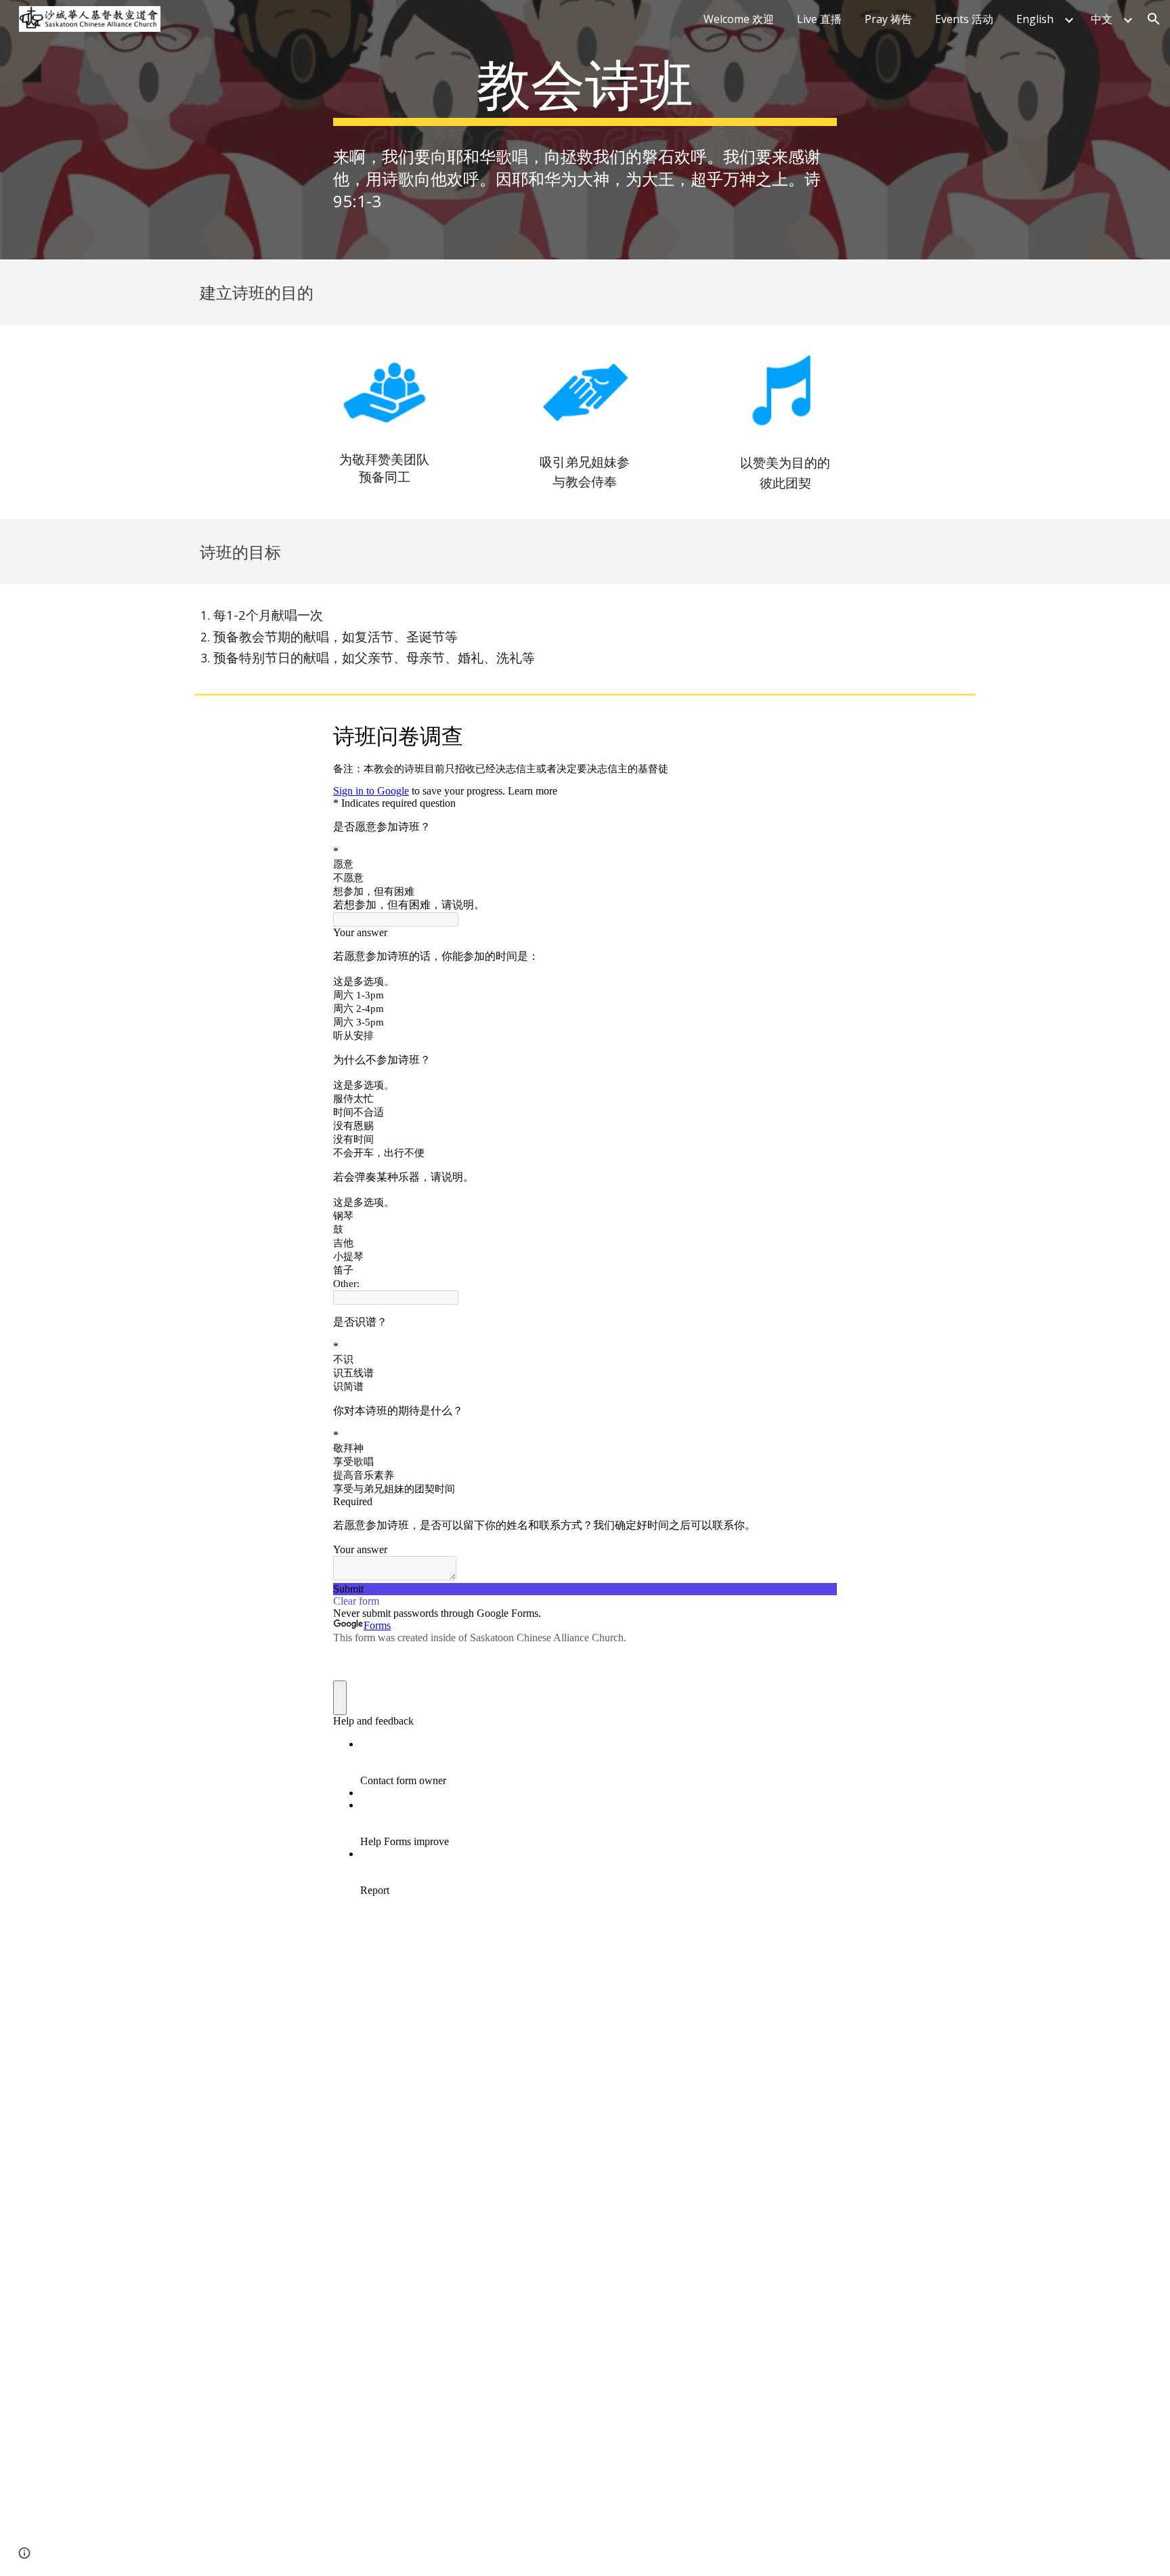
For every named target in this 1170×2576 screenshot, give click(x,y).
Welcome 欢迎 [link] (739, 19)
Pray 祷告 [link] (888, 19)
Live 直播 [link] (819, 19)
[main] (585, 87)
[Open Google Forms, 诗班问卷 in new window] (817, 734)
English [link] (1035, 19)
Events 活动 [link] (964, 19)
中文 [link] (1102, 19)
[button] (1154, 19)
